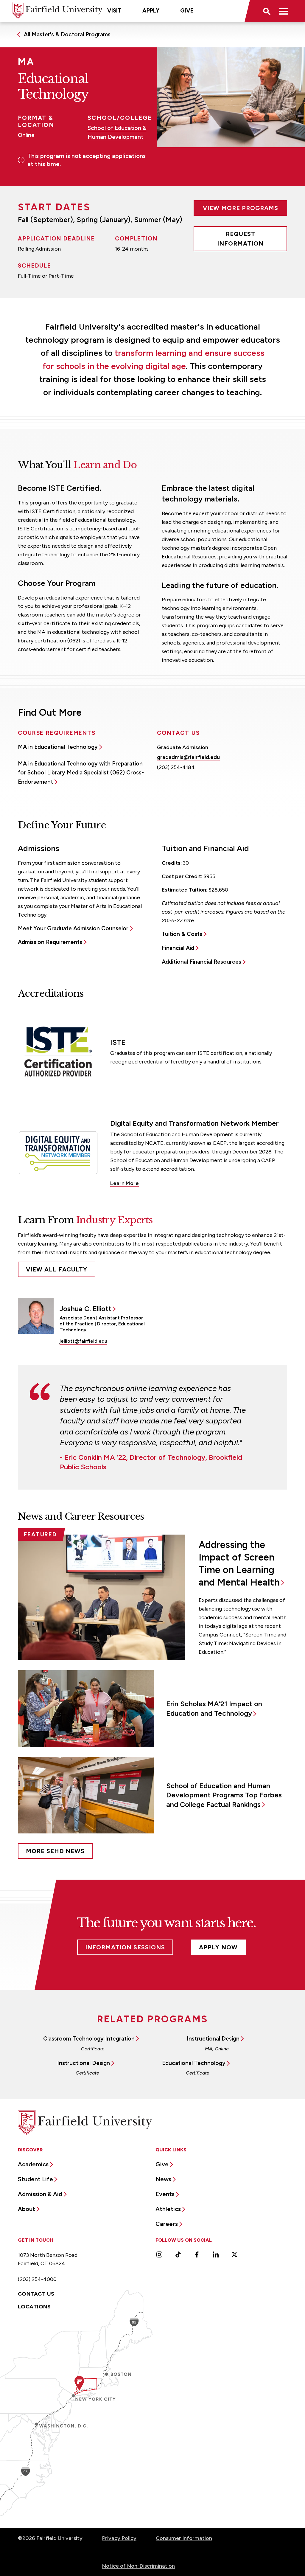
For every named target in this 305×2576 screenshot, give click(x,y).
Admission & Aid (40, 2194)
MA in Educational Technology (58, 747)
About (27, 2209)
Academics (33, 2164)
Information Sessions (125, 1947)
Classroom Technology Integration (89, 2039)
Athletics (168, 2209)
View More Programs (241, 208)
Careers (167, 2224)
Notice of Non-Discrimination (138, 2566)
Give (187, 11)
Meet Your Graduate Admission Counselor (73, 928)
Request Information (240, 239)
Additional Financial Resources (201, 962)
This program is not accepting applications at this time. (87, 160)
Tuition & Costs (182, 934)
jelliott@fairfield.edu (83, 1341)
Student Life (35, 2179)
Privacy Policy (119, 2538)
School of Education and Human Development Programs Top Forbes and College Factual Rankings (224, 1795)
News (163, 2179)
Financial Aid (178, 948)
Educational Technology (194, 2063)
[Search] (266, 11)
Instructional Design (213, 2039)
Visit (114, 11)
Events (165, 2194)
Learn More (125, 1183)
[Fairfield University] (57, 10)
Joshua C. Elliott (85, 1309)
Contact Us (36, 2294)
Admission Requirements (50, 942)
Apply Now (218, 1947)
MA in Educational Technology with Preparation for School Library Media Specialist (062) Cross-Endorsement (81, 773)
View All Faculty (57, 1269)
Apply (151, 11)
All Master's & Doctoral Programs (67, 34)
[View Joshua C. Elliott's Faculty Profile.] (36, 1316)
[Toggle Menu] (284, 11)
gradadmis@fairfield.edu (188, 757)
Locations (34, 2307)
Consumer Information (184, 2538)
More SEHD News (55, 1851)
